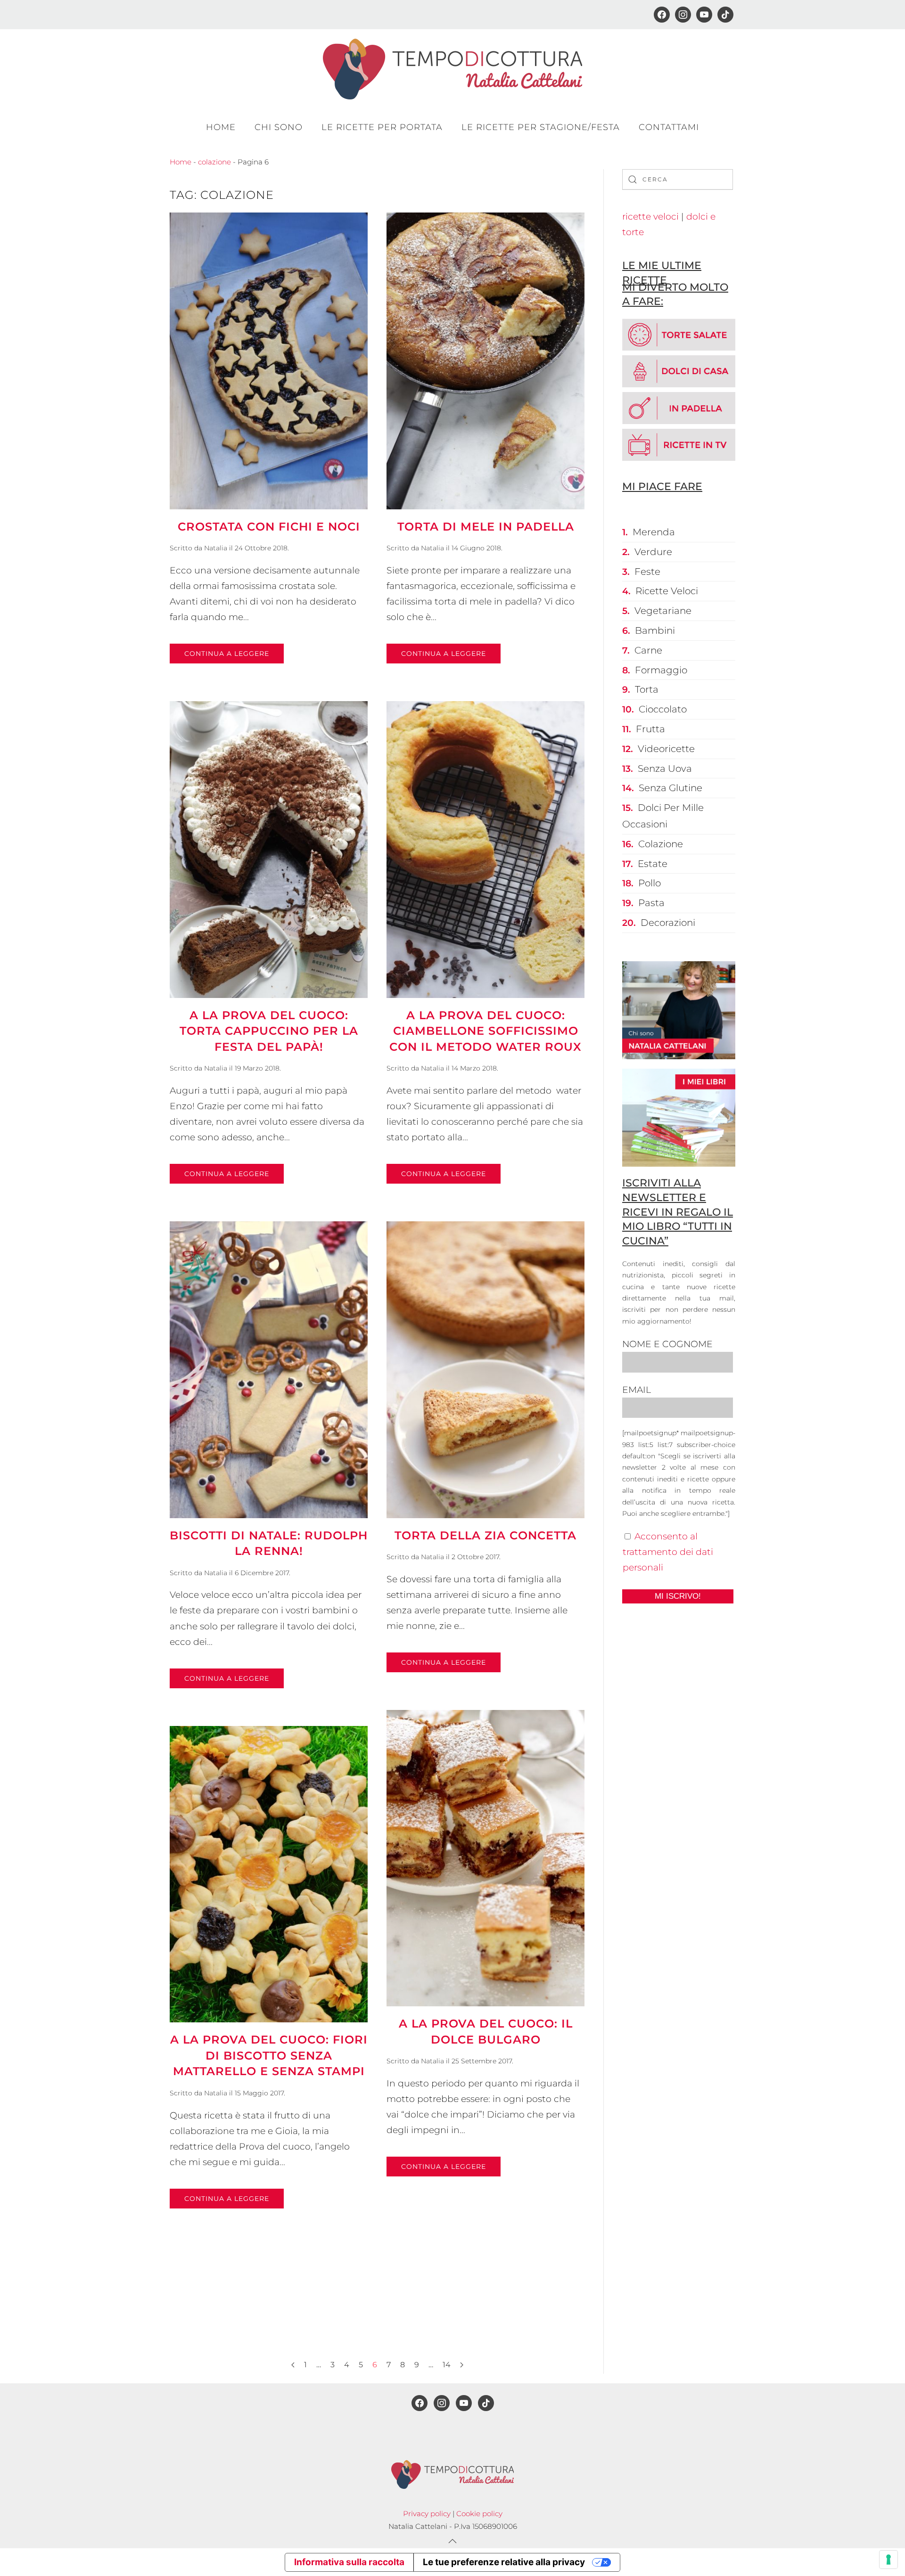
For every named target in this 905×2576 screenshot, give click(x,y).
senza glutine (671, 788)
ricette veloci (650, 217)
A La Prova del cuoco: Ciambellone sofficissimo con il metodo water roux (485, 1031)
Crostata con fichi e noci (269, 527)
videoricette (666, 749)
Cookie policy (479, 2514)
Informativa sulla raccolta (349, 2562)
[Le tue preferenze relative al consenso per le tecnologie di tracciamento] (889, 2560)
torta (647, 689)
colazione (214, 162)
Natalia (216, 548)
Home (221, 127)
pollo (650, 883)
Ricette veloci (667, 591)
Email (637, 1390)
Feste (647, 572)
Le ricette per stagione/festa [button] (541, 127)
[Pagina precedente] (293, 2365)
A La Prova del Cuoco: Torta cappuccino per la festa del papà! (269, 1031)
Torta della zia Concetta (485, 1535)
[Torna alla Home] (452, 69)
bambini (655, 630)
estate (653, 864)
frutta (650, 729)
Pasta (651, 903)
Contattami (669, 127)
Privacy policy (427, 2514)
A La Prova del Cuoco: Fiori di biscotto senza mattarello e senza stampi (269, 2055)
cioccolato (663, 709)
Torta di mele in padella (486, 527)
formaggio (661, 670)
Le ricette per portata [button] (382, 127)
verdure (653, 552)
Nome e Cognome (667, 1344)
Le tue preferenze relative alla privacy (504, 2562)
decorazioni (668, 923)
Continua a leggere (227, 654)
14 (447, 2365)
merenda (654, 532)
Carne (648, 650)
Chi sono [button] (279, 127)
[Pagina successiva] (462, 2365)
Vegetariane (663, 611)
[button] (452, 2541)
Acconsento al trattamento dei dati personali (668, 1552)
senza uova (665, 769)
